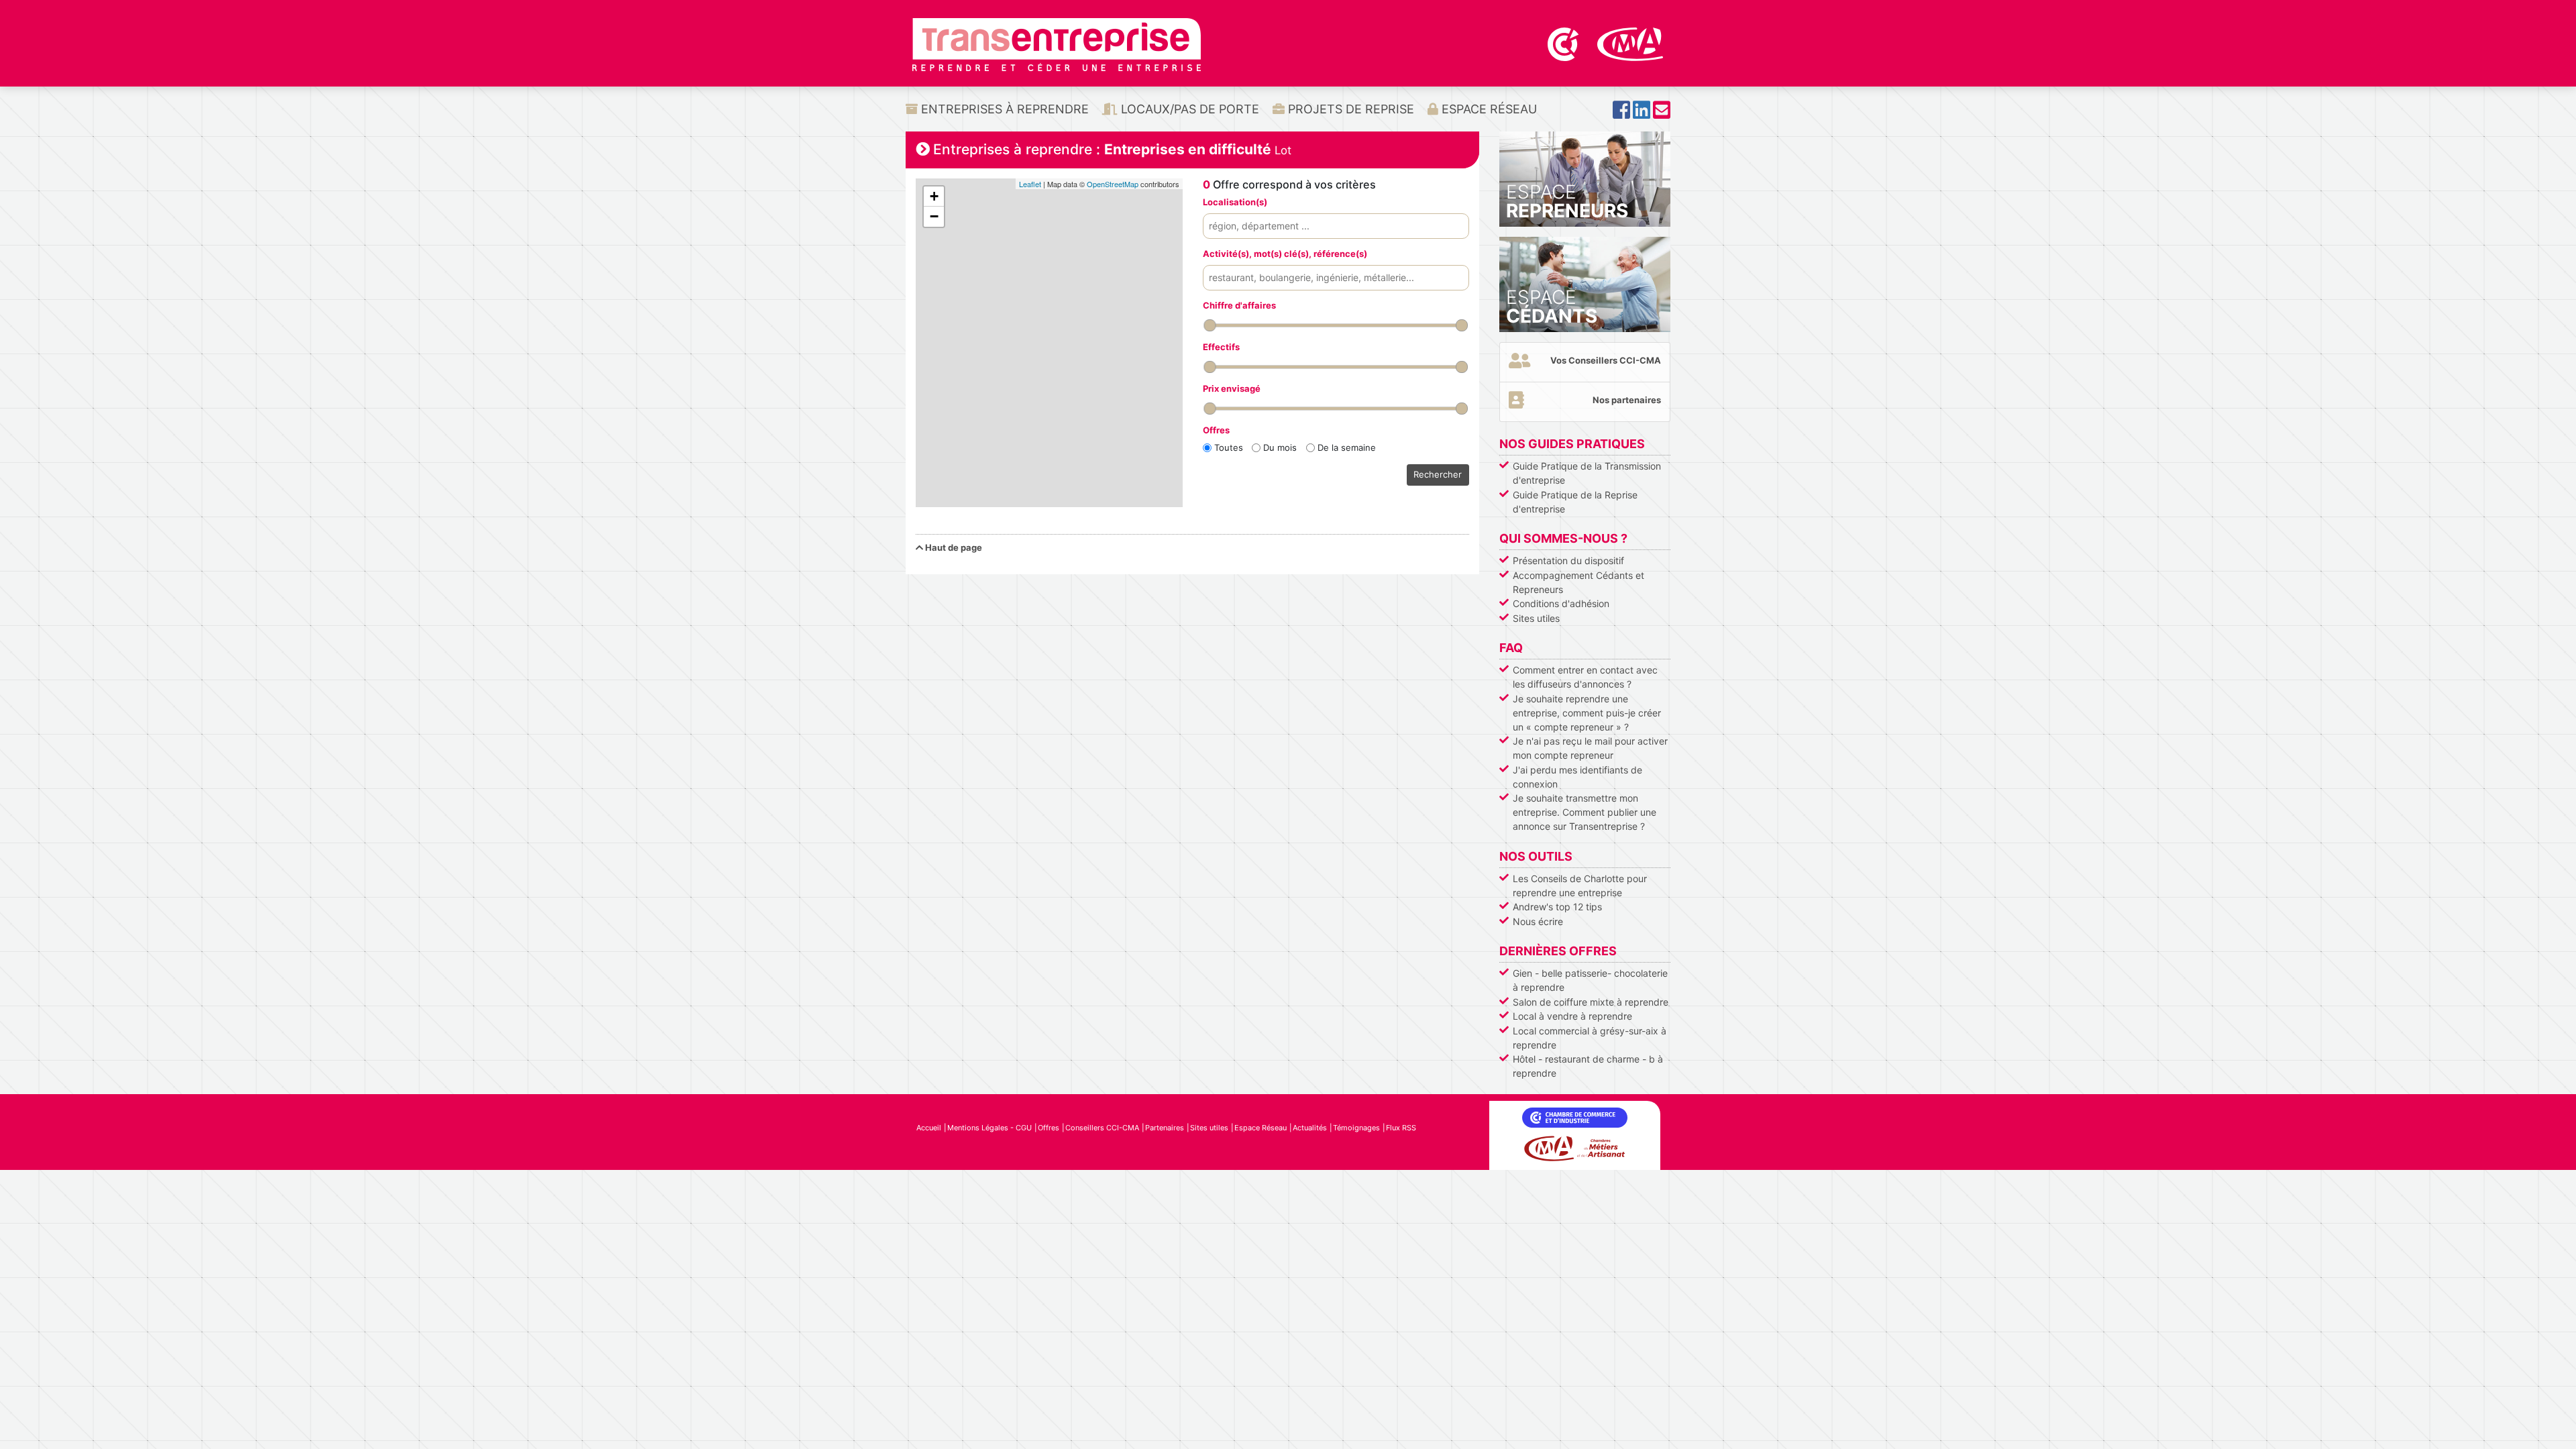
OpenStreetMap (1113, 184)
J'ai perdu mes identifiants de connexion (1577, 777)
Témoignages (1356, 1128)
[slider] (1210, 325)
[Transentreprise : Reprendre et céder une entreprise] (1057, 44)
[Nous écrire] (1662, 114)
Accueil (929, 1128)
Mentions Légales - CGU (989, 1128)
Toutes (1229, 447)
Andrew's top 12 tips (1557, 907)
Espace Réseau (1488, 109)
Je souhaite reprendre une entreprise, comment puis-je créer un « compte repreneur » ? (1587, 713)
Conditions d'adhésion (1561, 603)
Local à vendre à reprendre (1572, 1016)
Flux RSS (1401, 1128)
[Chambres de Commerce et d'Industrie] (1564, 43)
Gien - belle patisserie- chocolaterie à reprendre (1590, 980)
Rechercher (1438, 474)
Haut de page (953, 547)
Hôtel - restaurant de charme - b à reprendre (1588, 1066)
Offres (1049, 1128)
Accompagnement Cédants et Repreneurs (1578, 582)
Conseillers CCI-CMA (1102, 1128)
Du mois (1280, 447)
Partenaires (1165, 1128)
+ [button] (934, 196)
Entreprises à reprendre (1003, 109)
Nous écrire (1538, 921)
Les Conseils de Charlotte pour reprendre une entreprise (1580, 885)
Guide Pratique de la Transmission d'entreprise (1587, 473)
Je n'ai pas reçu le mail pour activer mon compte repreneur (1590, 748)
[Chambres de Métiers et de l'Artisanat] (1630, 43)
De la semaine (1347, 447)
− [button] (934, 216)
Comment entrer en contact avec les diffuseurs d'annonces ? (1585, 677)
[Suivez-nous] (1621, 114)
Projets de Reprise (1349, 109)
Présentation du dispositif (1568, 560)
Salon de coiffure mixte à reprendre (1591, 1002)
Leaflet (1030, 184)
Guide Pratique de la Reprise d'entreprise (1575, 502)
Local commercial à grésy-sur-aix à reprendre (1590, 1038)
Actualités (1310, 1128)
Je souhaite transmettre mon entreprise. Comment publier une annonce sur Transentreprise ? (1585, 812)
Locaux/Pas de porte (1188, 109)
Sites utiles (1536, 618)
